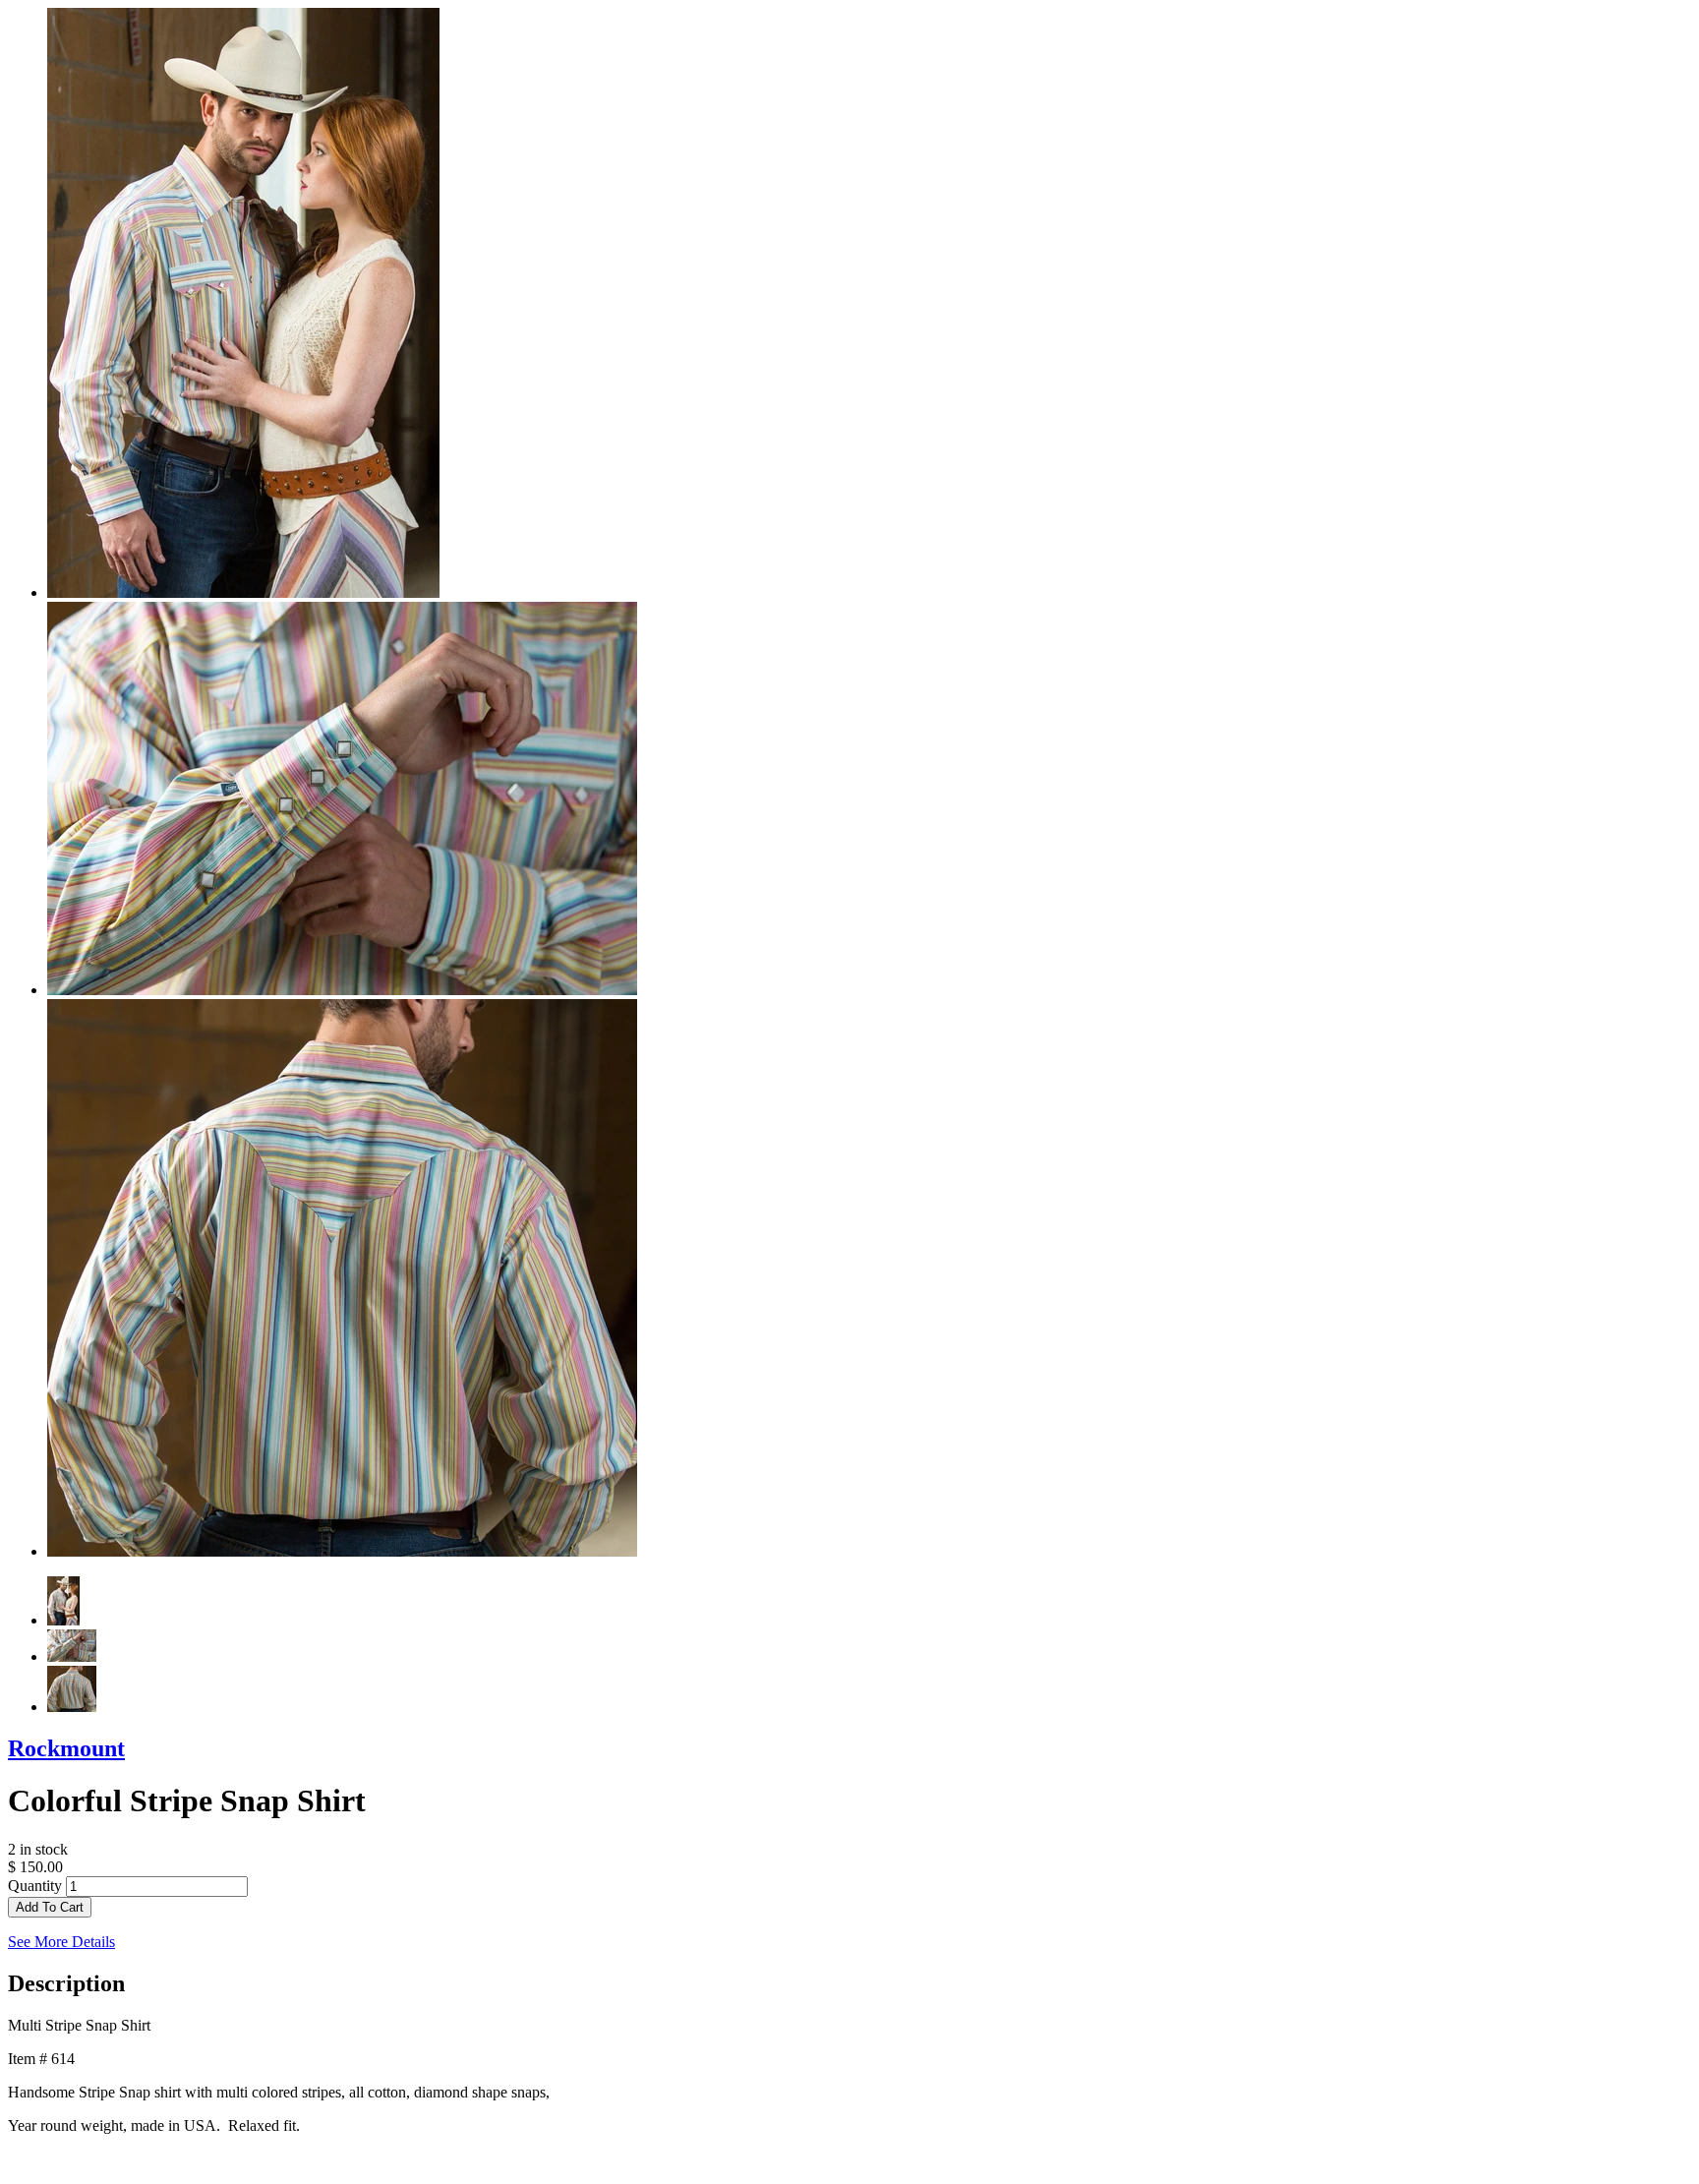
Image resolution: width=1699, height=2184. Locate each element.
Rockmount (66, 1748)
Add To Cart (50, 1907)
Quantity (35, 1886)
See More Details (61, 1942)
